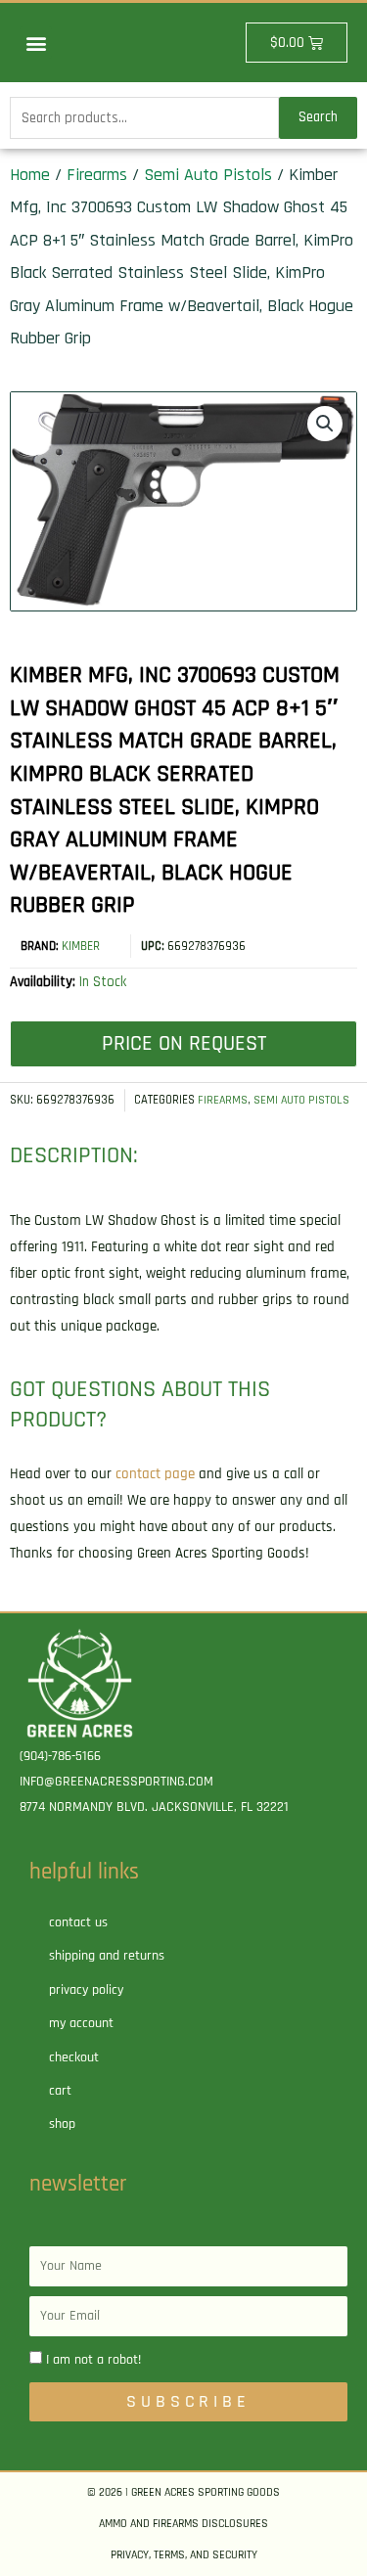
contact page (155, 1474)
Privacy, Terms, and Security (184, 2555)
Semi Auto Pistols (208, 175)
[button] (36, 43)
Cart (60, 2091)
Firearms (97, 175)
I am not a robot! (93, 2360)
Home (30, 175)
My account (81, 2023)
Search (318, 117)
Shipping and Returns (107, 1956)
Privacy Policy (86, 1990)
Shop (62, 2124)
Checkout (74, 2057)
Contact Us (78, 1922)
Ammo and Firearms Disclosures (183, 2524)
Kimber (81, 946)
